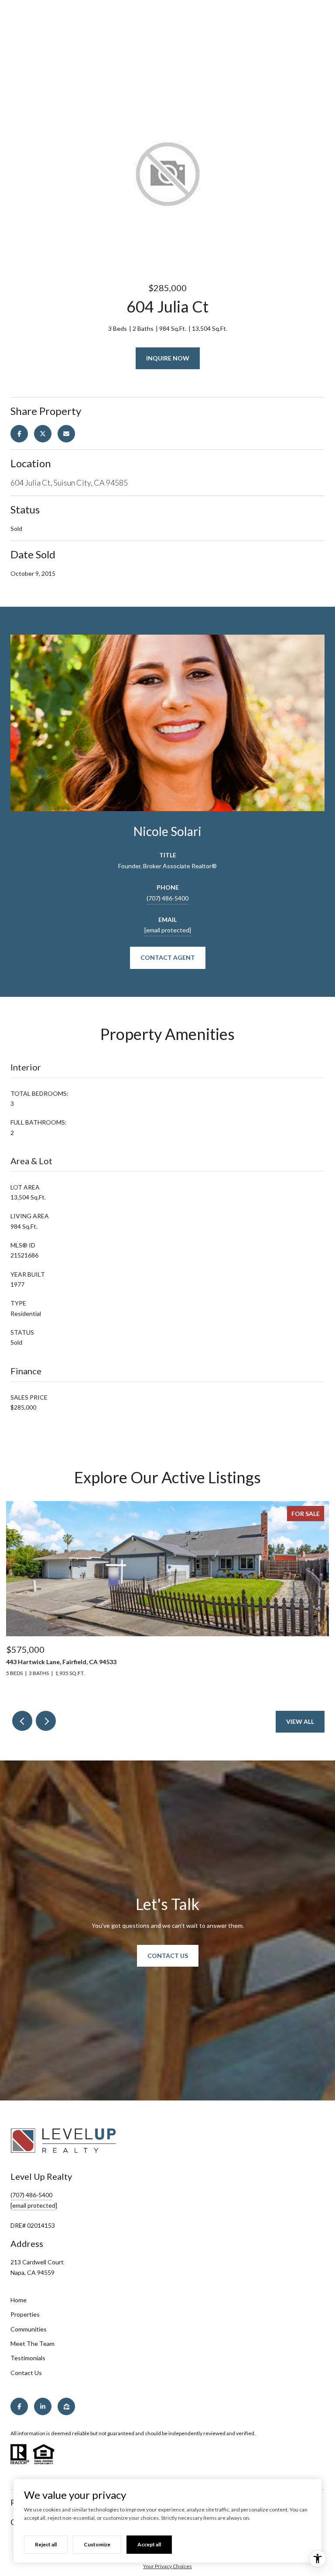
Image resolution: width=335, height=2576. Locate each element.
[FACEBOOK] (19, 2406)
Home (19, 2300)
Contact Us (168, 1956)
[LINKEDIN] (43, 2406)
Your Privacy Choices (167, 2566)
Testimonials (28, 2358)
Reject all (46, 2544)
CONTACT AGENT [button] (168, 957)
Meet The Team (32, 2343)
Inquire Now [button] (168, 358)
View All (300, 1721)
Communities (29, 2329)
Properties (25, 2314)
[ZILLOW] (66, 2406)
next (46, 1721)
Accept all (149, 2544)
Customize (97, 2544)
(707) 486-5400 (167, 898)
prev (22, 1721)
